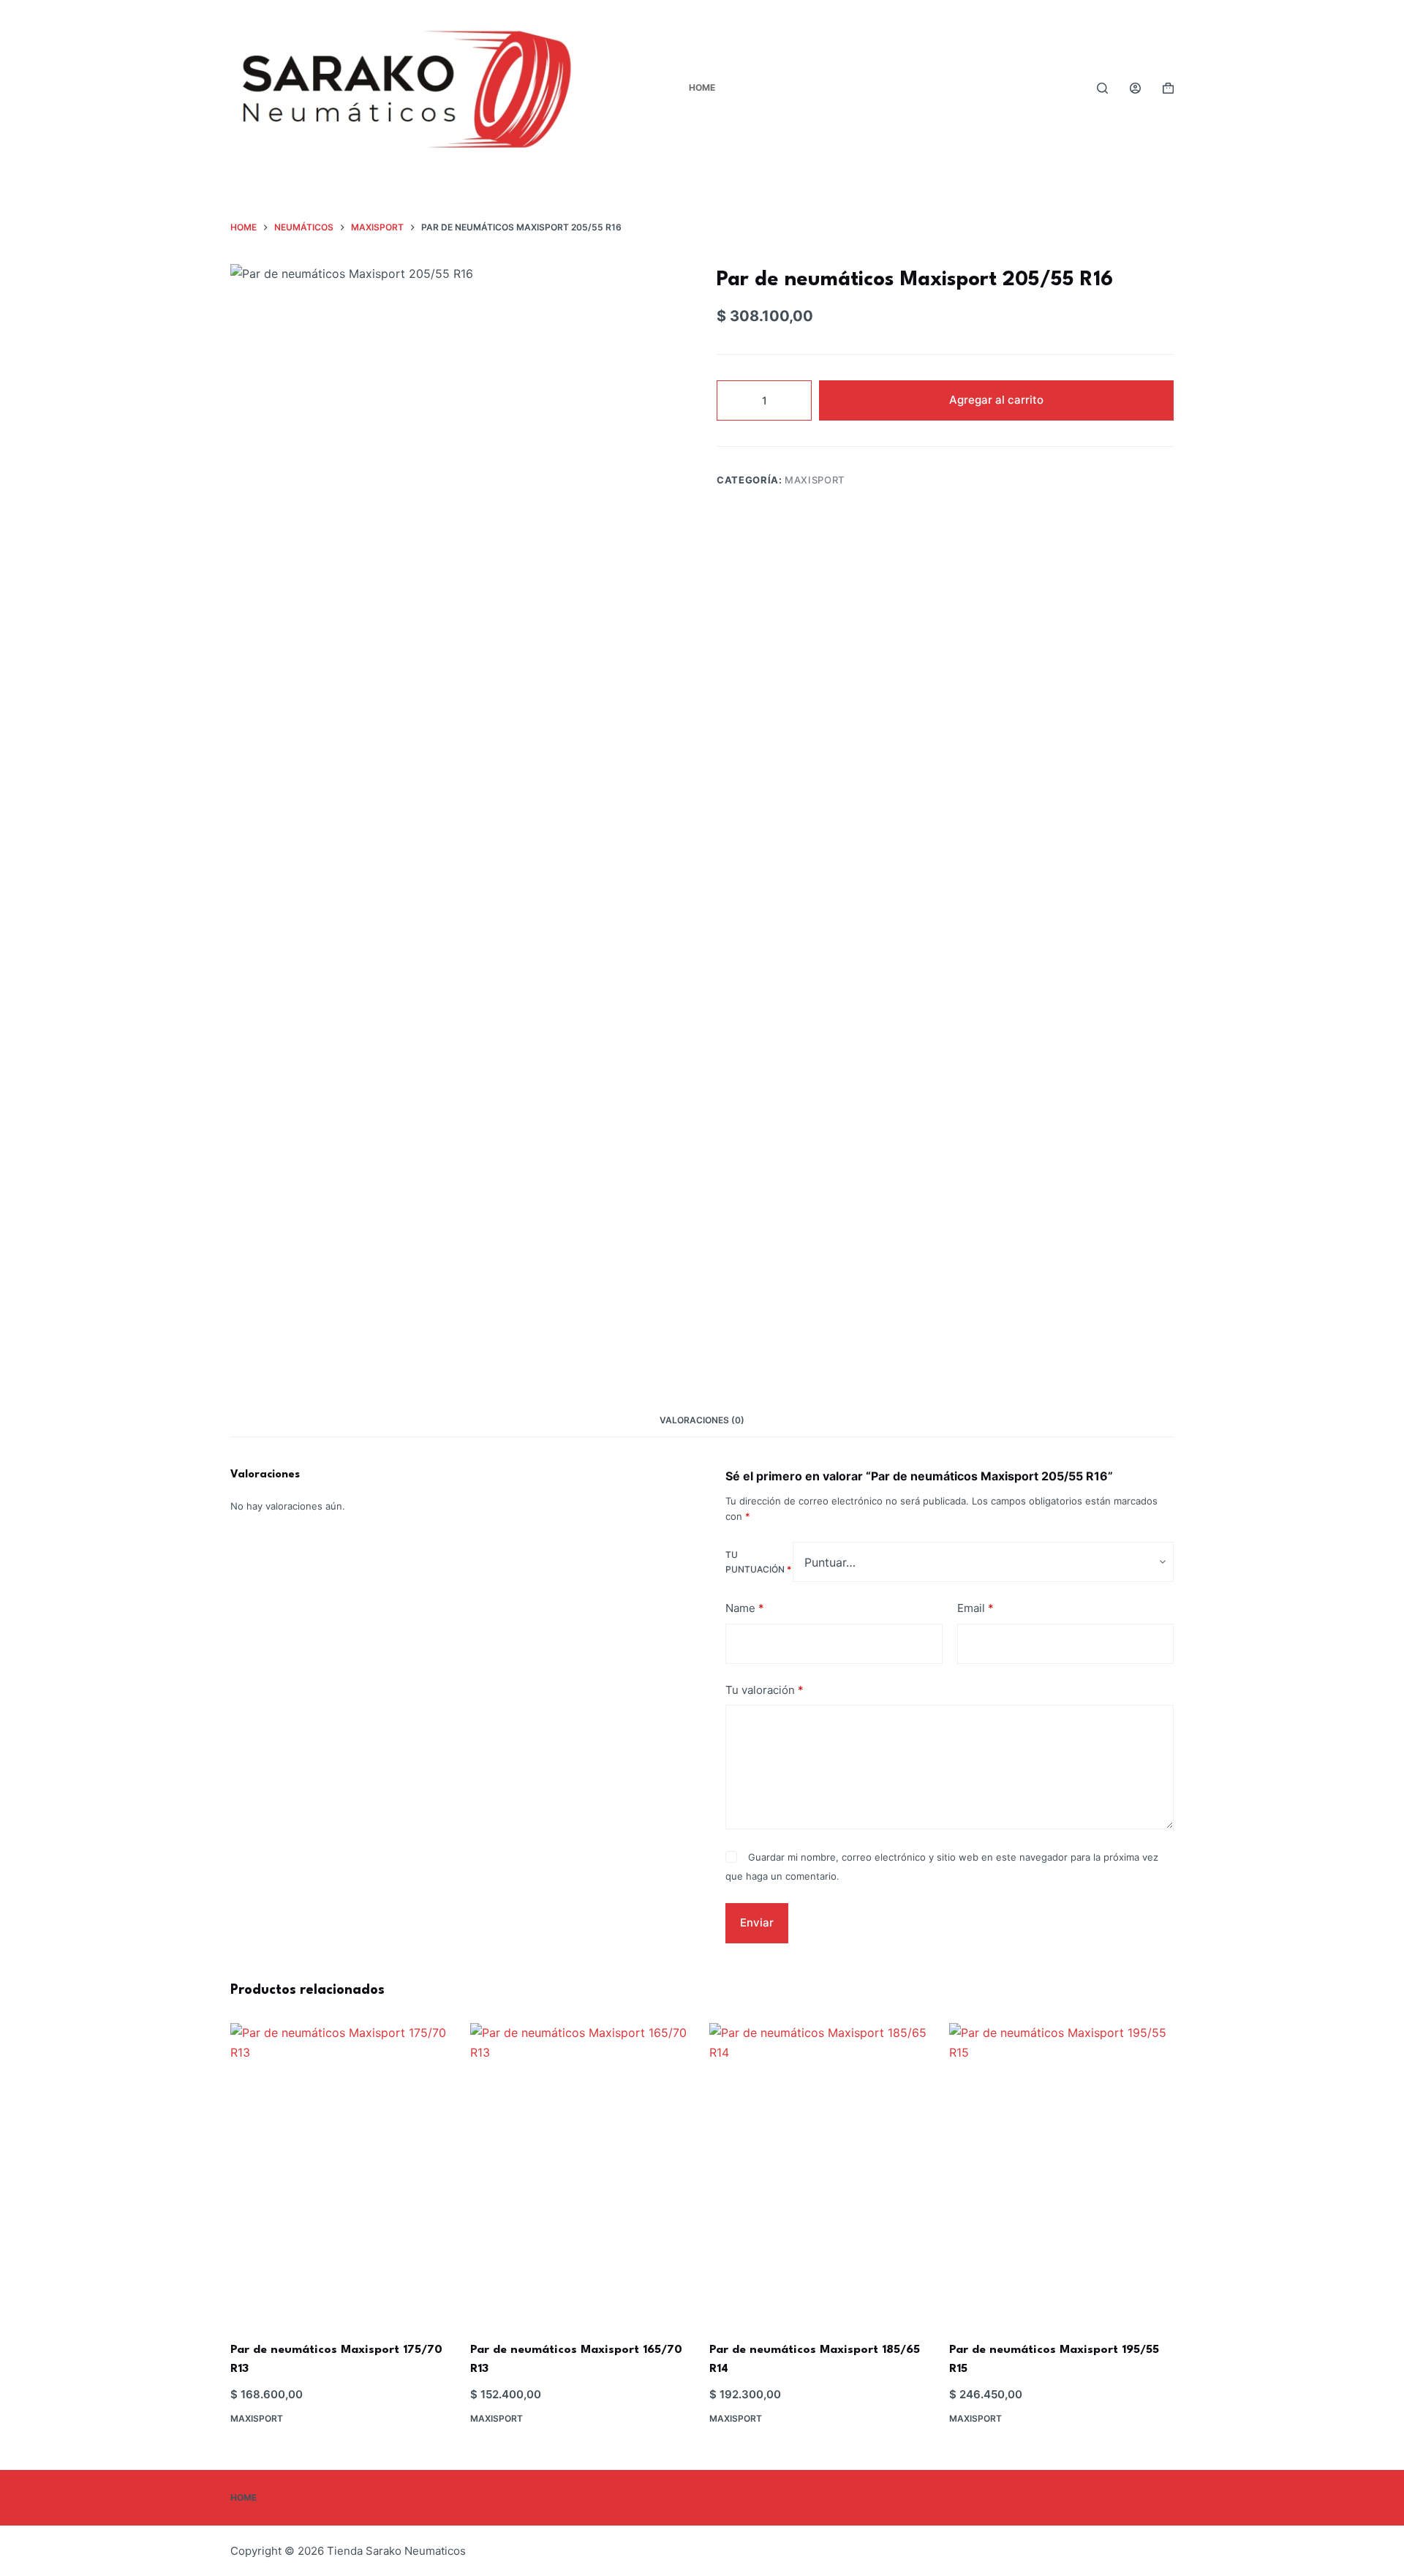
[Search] (1102, 88)
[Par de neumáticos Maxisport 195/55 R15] (1062, 2173)
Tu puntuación (758, 1562)
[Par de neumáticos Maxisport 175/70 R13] (343, 2173)
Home (702, 87)
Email (975, 1608)
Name (745, 1608)
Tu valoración (765, 1689)
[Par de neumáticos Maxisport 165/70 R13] (583, 2173)
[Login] (1135, 88)
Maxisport (815, 480)
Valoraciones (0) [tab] (702, 1420)
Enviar (757, 1922)
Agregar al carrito (996, 400)
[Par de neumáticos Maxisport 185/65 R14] (822, 2173)
